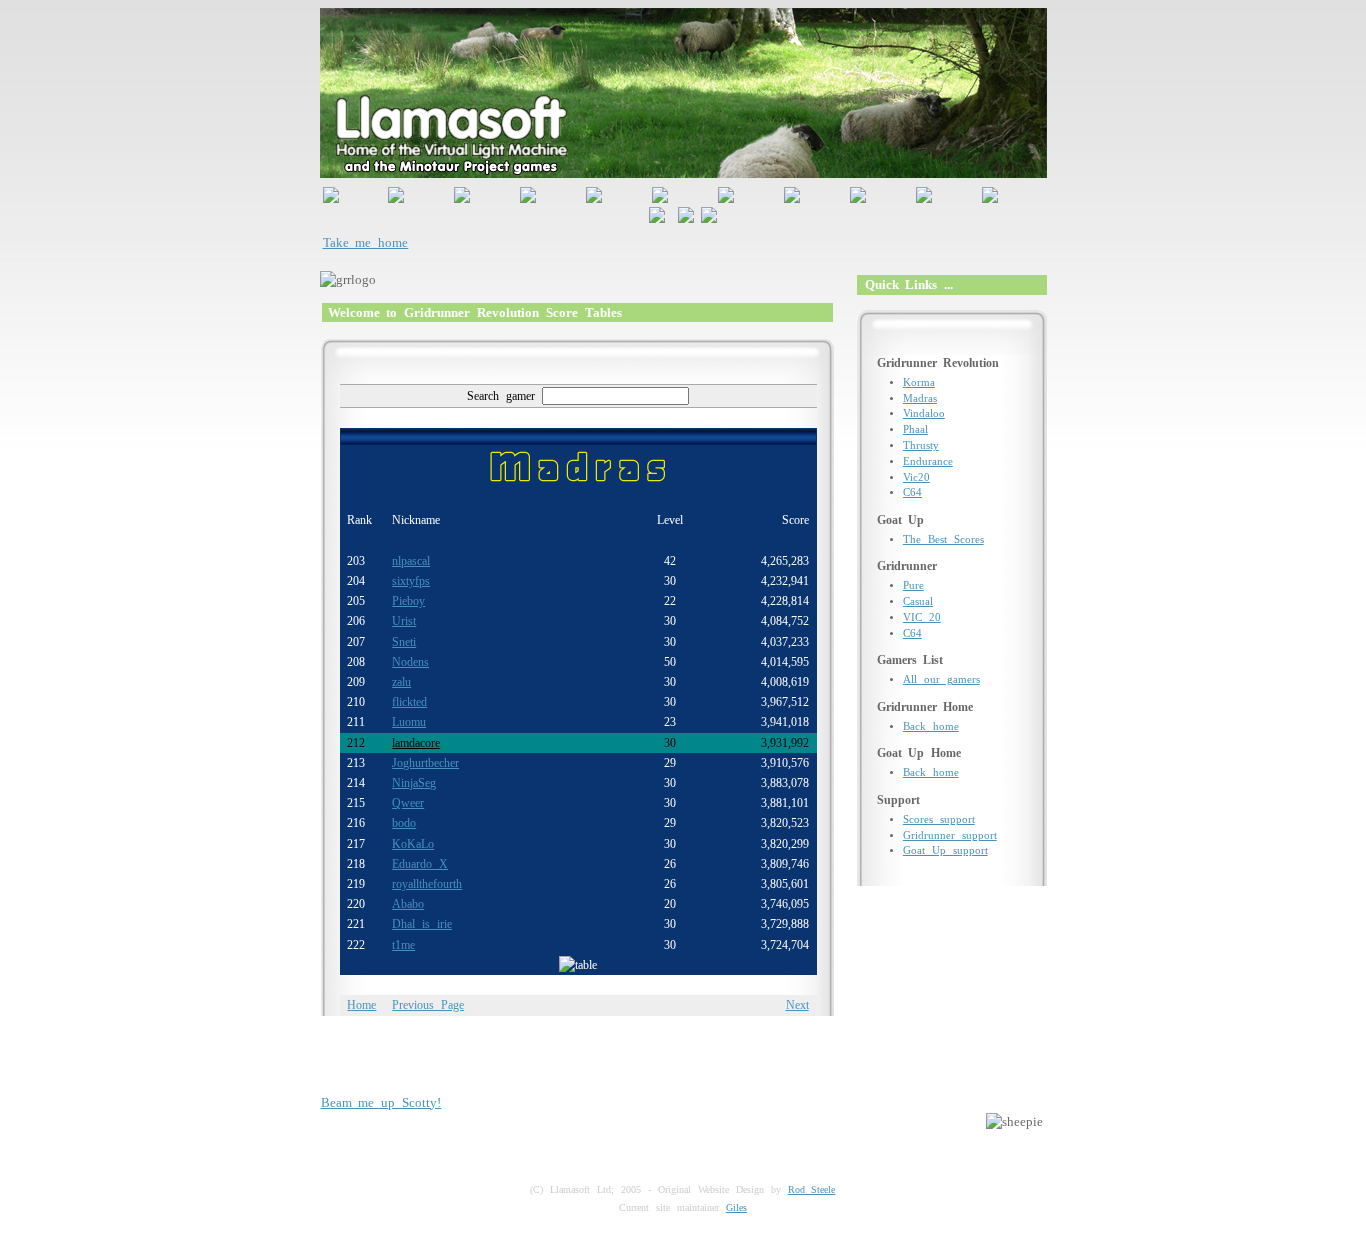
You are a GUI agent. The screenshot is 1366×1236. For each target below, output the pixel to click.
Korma (919, 382)
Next (797, 1005)
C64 (912, 492)
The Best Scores (943, 539)
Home (361, 1005)
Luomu (409, 722)
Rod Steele (812, 1189)
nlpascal (411, 561)
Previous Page (428, 1005)
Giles (736, 1207)
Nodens (410, 662)
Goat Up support (945, 850)
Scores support (939, 819)
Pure (913, 585)
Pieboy (408, 601)
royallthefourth (427, 884)
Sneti (404, 642)
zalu (401, 682)
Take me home (366, 242)
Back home (931, 726)
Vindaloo (924, 413)
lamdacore (416, 743)
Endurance (928, 461)
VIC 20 (922, 617)
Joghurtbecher (425, 763)
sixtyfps (411, 581)
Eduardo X (420, 864)
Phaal (915, 429)
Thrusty (921, 445)
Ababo (408, 904)
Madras (920, 398)
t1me (403, 945)
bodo (404, 823)
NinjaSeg (414, 783)
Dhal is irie (422, 924)
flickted (409, 702)
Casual (918, 601)
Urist (404, 621)
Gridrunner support (950, 835)
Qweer (408, 803)
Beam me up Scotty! (381, 1102)
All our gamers (941, 679)
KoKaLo (413, 844)
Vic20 (916, 477)
